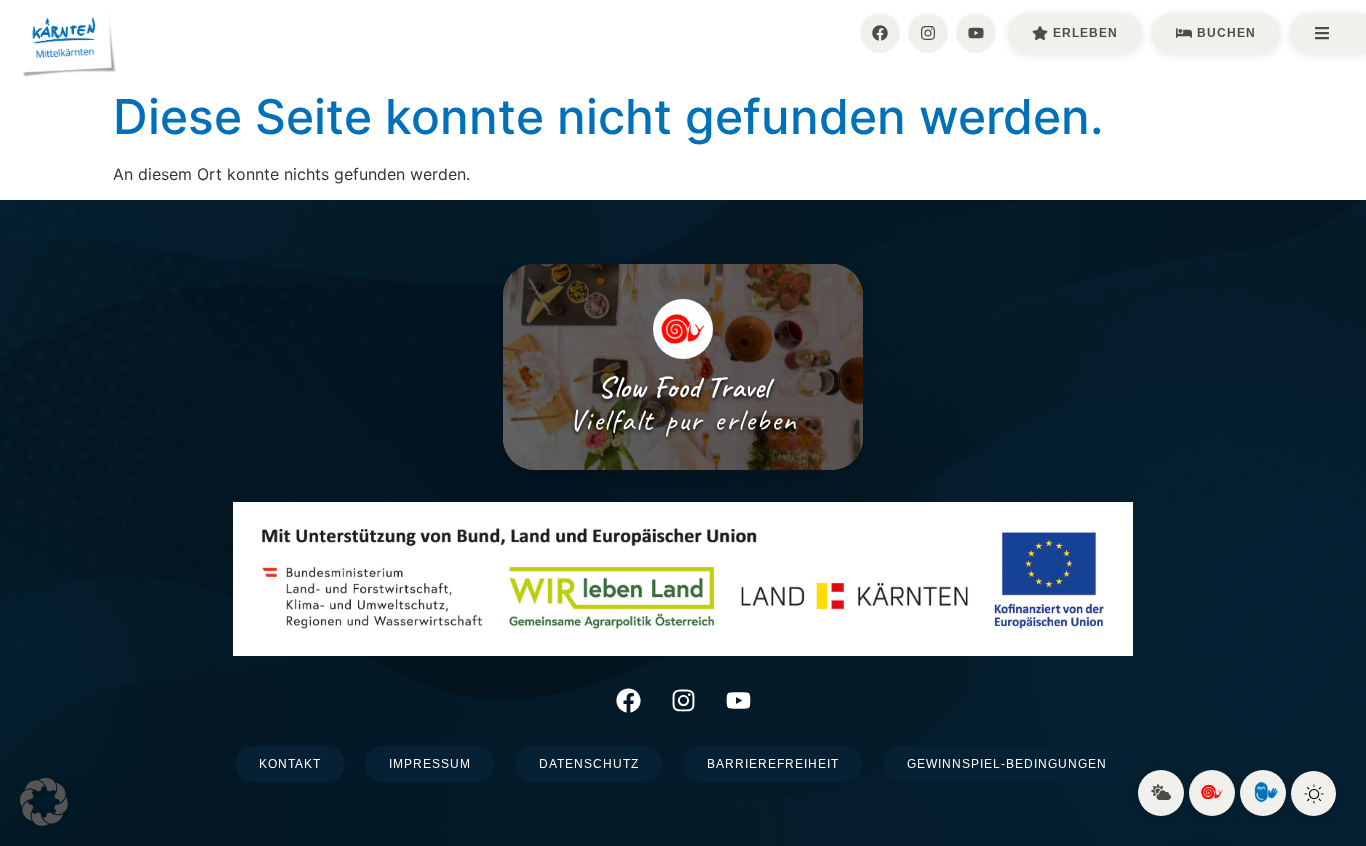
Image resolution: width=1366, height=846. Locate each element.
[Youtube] (976, 33)
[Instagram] (928, 33)
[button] (44, 802)
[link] (1161, 793)
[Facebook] (880, 33)
